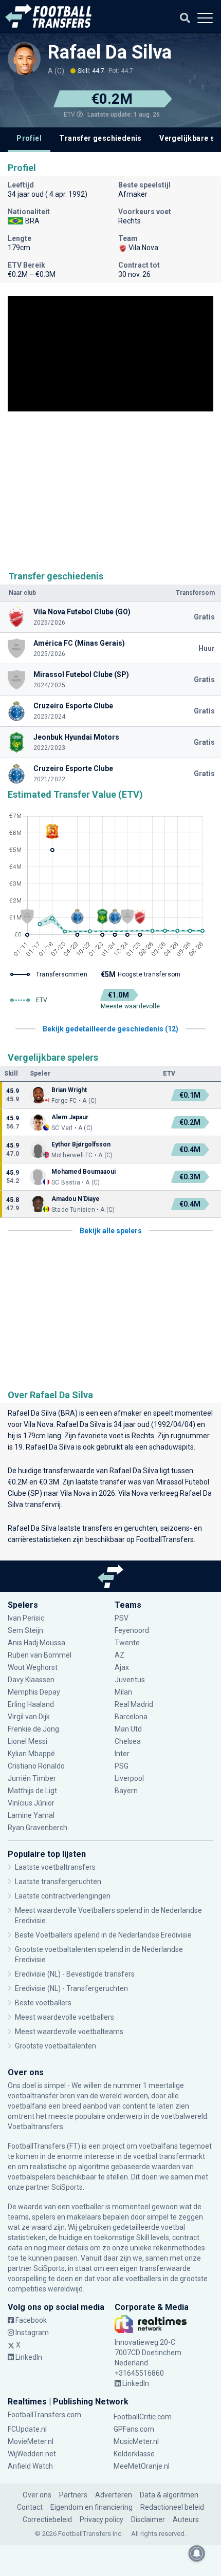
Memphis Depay (34, 1692)
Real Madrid (134, 1704)
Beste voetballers (43, 2003)
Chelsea (128, 1741)
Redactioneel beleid (172, 2507)
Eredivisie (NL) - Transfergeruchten (71, 1988)
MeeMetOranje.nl (142, 2466)
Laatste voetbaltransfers (55, 1867)
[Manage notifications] (197, 2553)
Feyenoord (132, 1630)
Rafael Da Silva (110, 52)
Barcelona (131, 1717)
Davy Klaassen (32, 1680)
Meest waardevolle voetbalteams (69, 2032)
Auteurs (186, 2519)
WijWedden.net (32, 2454)
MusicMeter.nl (136, 2441)
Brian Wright (69, 1090)
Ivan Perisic (26, 1618)
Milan (123, 1692)
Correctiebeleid (47, 2519)
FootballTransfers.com (44, 2415)
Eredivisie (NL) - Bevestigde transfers (75, 1974)
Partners (73, 2495)
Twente (127, 1643)
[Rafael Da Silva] (24, 59)
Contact (30, 2507)
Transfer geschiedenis (100, 138)
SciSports (67, 2187)
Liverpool (129, 1778)
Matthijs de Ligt (33, 1791)
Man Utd (128, 1729)
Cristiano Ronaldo (36, 1766)
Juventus (130, 1680)
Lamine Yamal (31, 1815)
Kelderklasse (134, 2454)
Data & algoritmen (169, 2495)
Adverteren (114, 2495)
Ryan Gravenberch (38, 1828)
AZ (119, 1655)
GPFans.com (134, 2429)
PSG (122, 1766)
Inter (122, 1754)
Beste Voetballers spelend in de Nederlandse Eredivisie (103, 1935)
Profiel (29, 138)
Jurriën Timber (33, 1778)
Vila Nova (39, 1424)
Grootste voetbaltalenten (56, 2046)
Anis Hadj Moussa (36, 1643)
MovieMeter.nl (31, 2441)
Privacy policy (102, 2519)
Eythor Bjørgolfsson (81, 1144)
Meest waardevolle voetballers (65, 2017)
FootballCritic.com (143, 2417)
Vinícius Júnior (31, 1803)
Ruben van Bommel (40, 1655)
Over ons (37, 2495)
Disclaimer (148, 2519)
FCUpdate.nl (27, 2429)
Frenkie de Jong (34, 1729)
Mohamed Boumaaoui (84, 1172)
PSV (122, 1618)
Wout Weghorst (33, 1667)
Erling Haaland (31, 1704)
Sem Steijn (25, 1630)
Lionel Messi (28, 1741)
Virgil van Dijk (30, 1717)
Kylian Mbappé (32, 1754)
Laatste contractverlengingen (63, 1896)
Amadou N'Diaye (76, 1199)
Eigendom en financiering (91, 2507)
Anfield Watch (30, 2466)
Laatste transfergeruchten (58, 1882)
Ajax (122, 1667)
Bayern (126, 1791)
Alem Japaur (70, 1117)
